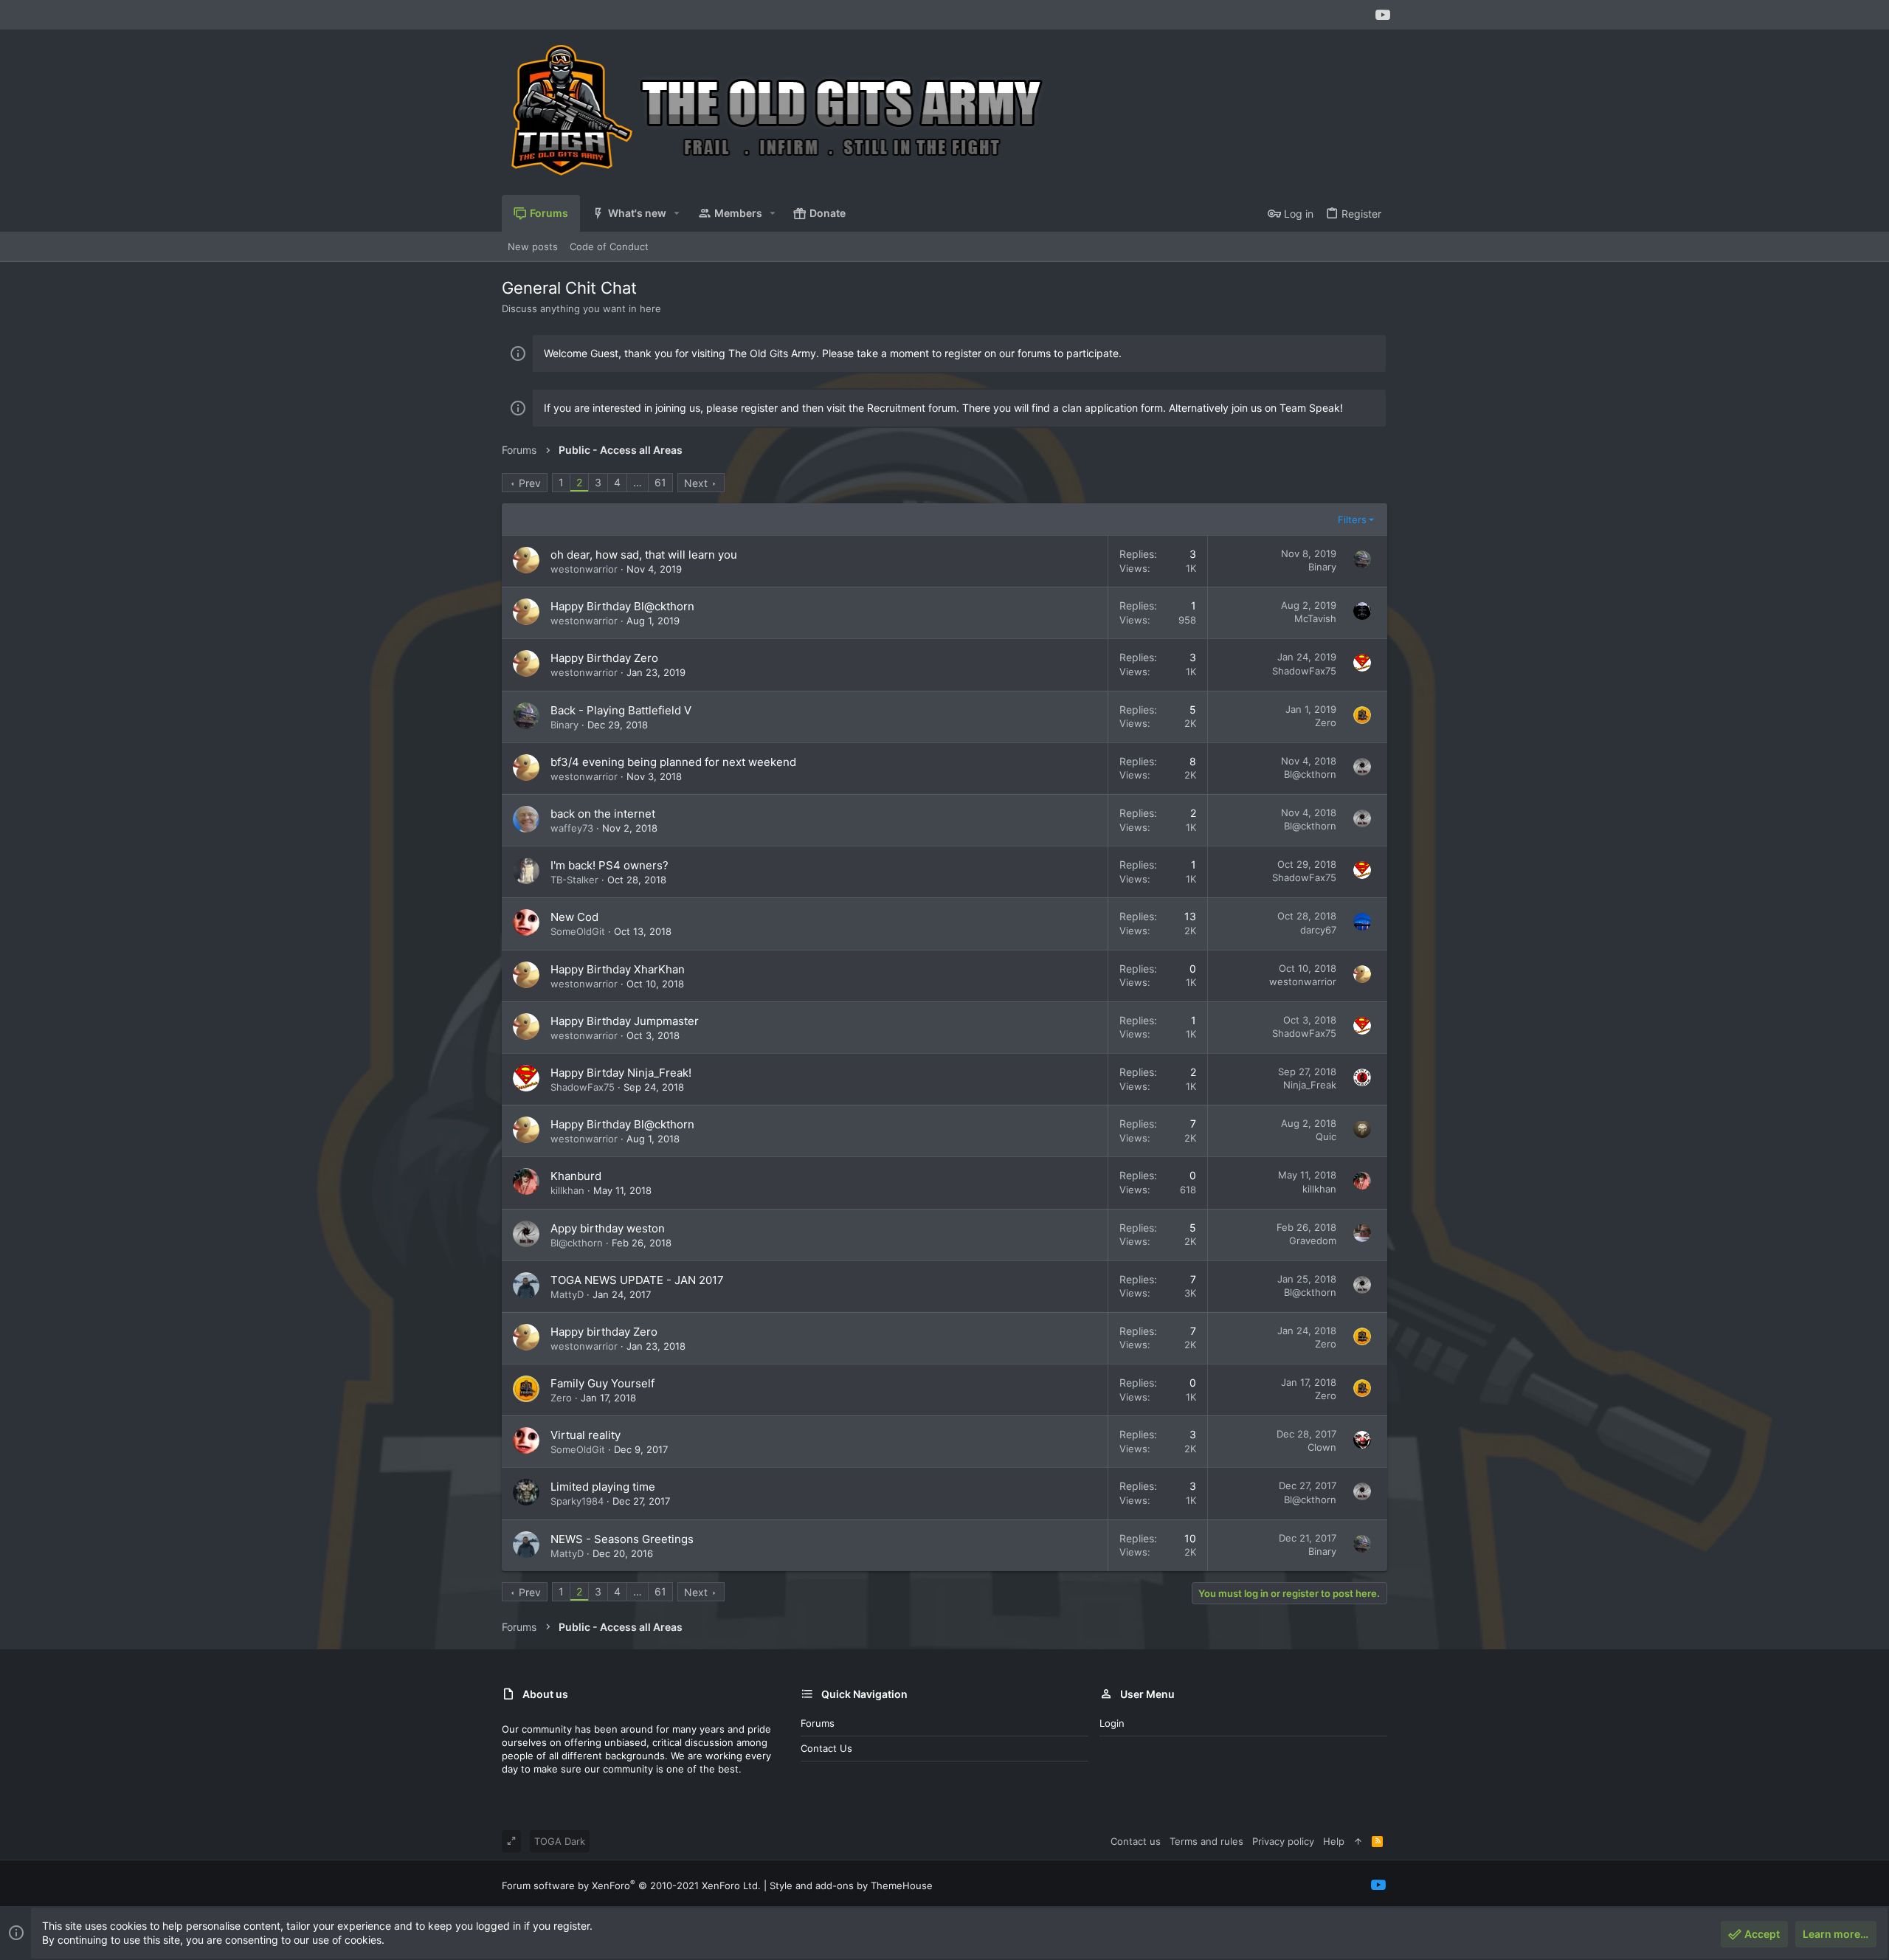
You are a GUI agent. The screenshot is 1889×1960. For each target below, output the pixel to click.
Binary (1322, 567)
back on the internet (603, 814)
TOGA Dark (560, 1841)
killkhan (567, 1190)
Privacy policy (1283, 1841)
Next (696, 483)
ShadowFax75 (1304, 671)
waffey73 (572, 828)
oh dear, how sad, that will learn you (644, 555)
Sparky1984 (577, 1501)
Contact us (826, 1748)
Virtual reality (586, 1435)
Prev (530, 483)
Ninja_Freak (1310, 1085)
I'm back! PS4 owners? (609, 865)
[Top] (1358, 1841)
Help (1334, 1841)
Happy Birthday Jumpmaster (625, 1021)
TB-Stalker (574, 880)
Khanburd (576, 1176)
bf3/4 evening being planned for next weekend (673, 762)
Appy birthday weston (608, 1228)
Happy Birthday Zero (604, 658)
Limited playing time (603, 1487)
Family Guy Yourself (602, 1383)
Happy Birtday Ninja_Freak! (621, 1073)
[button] (677, 213)
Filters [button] (1352, 520)
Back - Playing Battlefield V (621, 710)
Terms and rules (1206, 1841)
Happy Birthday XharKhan (618, 969)
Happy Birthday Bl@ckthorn (622, 606)
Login (1112, 1723)
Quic (1326, 1136)
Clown (1322, 1447)
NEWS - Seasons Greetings (622, 1539)
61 (660, 482)
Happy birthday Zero (604, 1332)
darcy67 (1318, 930)
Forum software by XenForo (631, 1885)
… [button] (638, 482)
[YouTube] (1383, 15)
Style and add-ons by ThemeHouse (851, 1885)
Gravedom (1313, 1240)
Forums (818, 1723)
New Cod (574, 917)
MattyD (567, 1294)
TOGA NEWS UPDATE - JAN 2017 (637, 1280)
